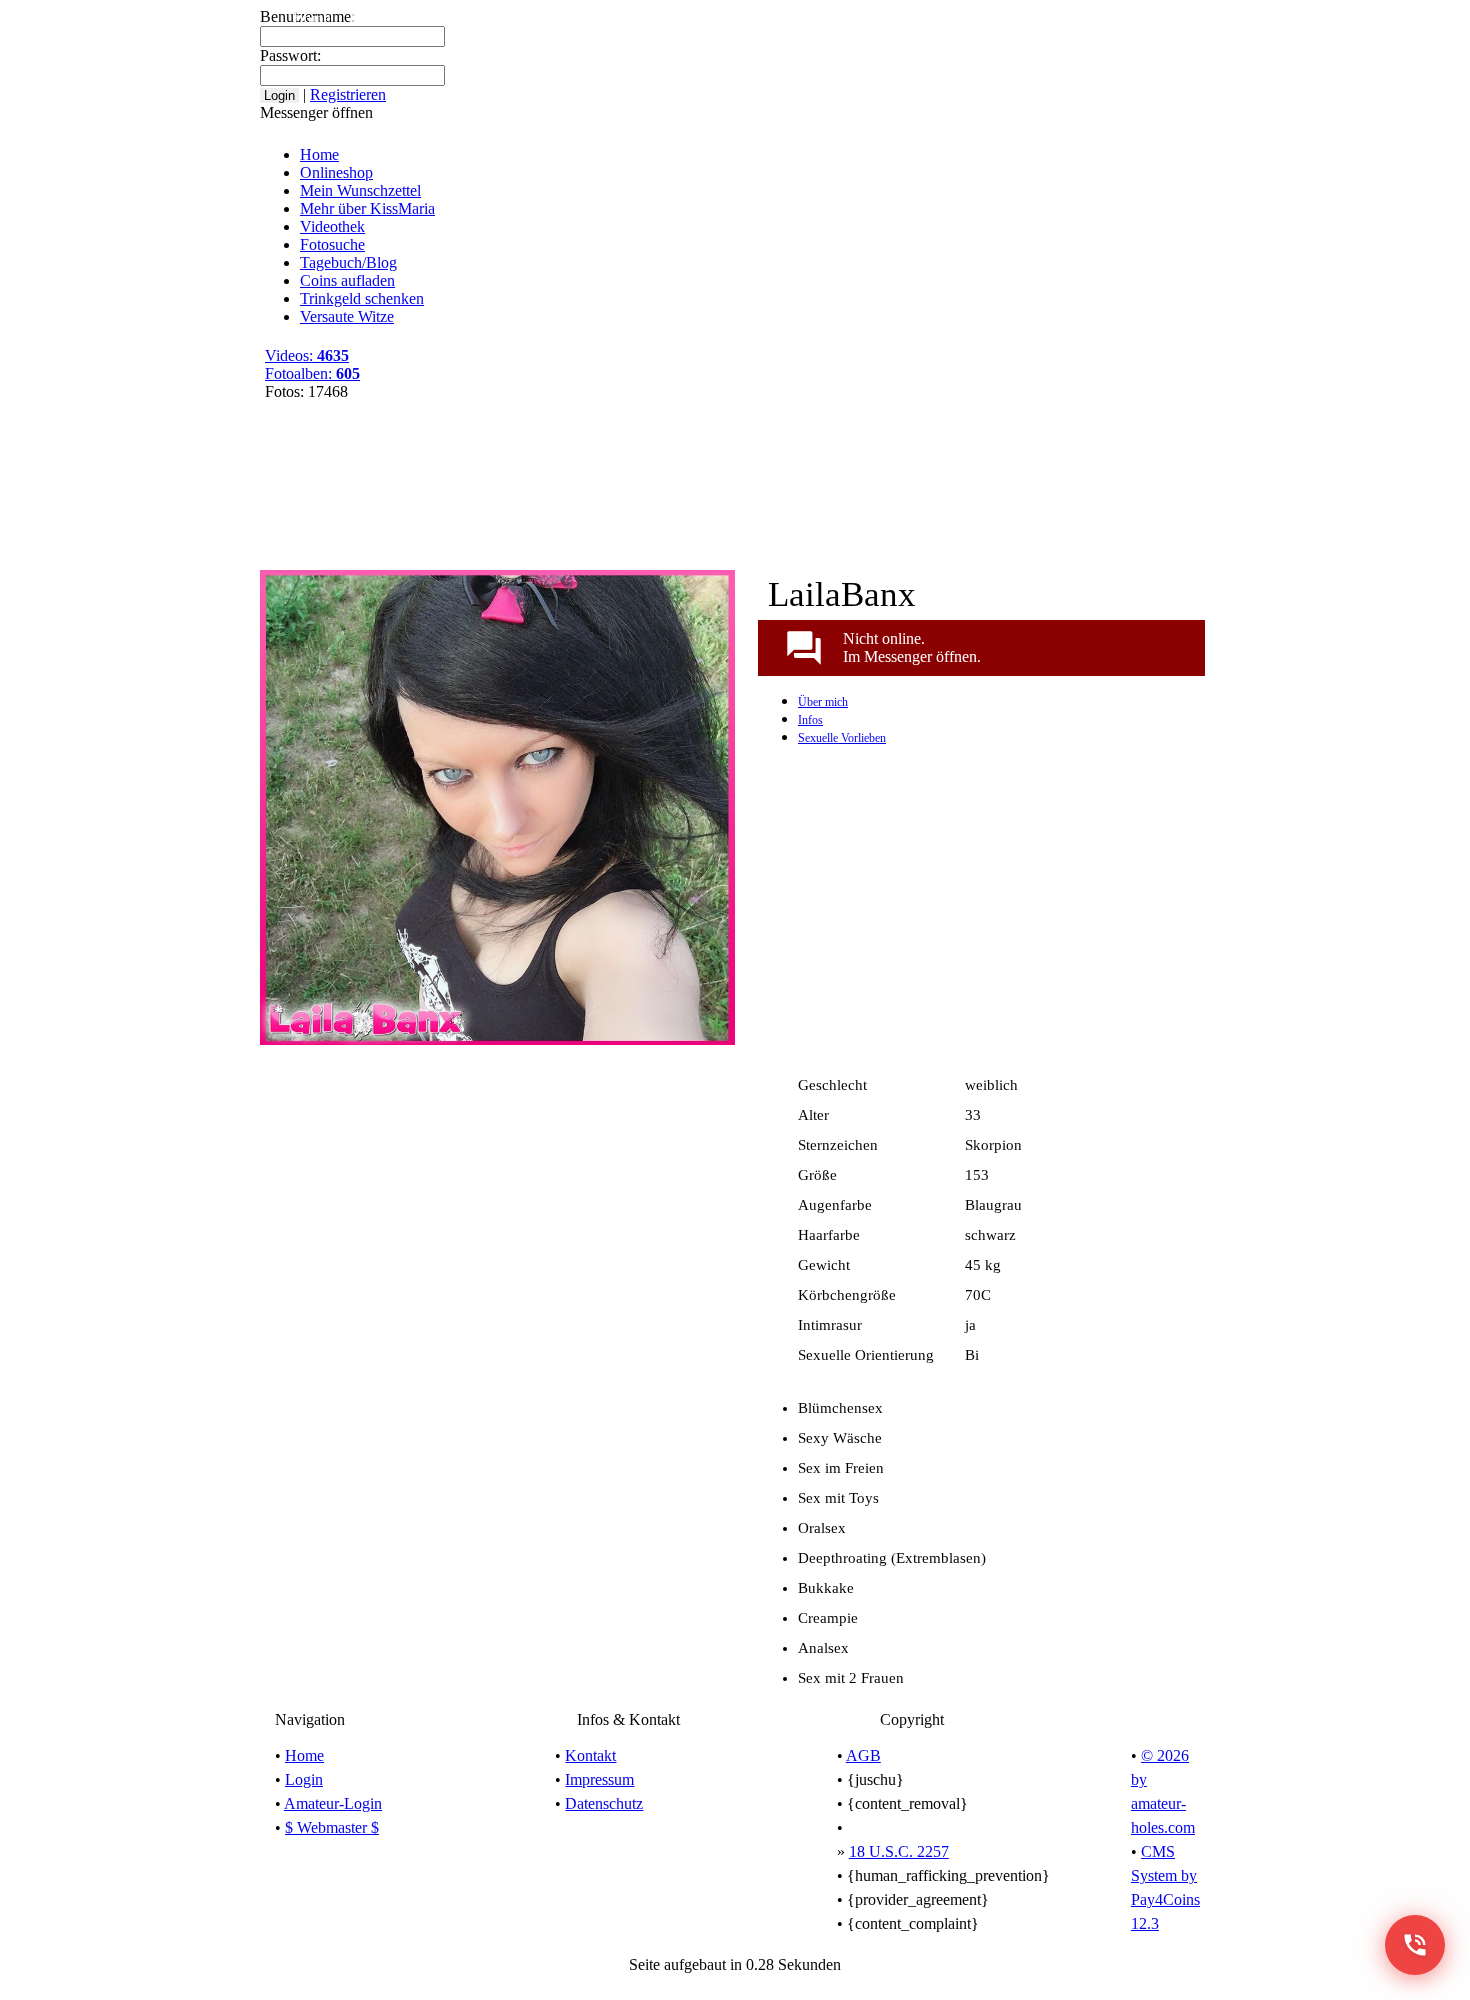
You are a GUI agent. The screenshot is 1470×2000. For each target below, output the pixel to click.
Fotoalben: (312, 373)
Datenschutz (604, 1803)
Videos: (307, 355)
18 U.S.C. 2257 (899, 1851)
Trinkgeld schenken (362, 298)
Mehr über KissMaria (648, 18)
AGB (863, 1755)
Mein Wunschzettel (502, 18)
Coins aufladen (980, 18)
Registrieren (1196, 18)
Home (312, 18)
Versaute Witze (1093, 18)
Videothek (766, 18)
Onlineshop (387, 18)
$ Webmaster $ (332, 1827)
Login (304, 1779)
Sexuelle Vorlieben (842, 738)
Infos (810, 720)
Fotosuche (332, 244)
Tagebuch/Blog (865, 18)
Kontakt (590, 1755)
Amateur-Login (333, 1803)
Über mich (823, 702)
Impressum (599, 1779)
